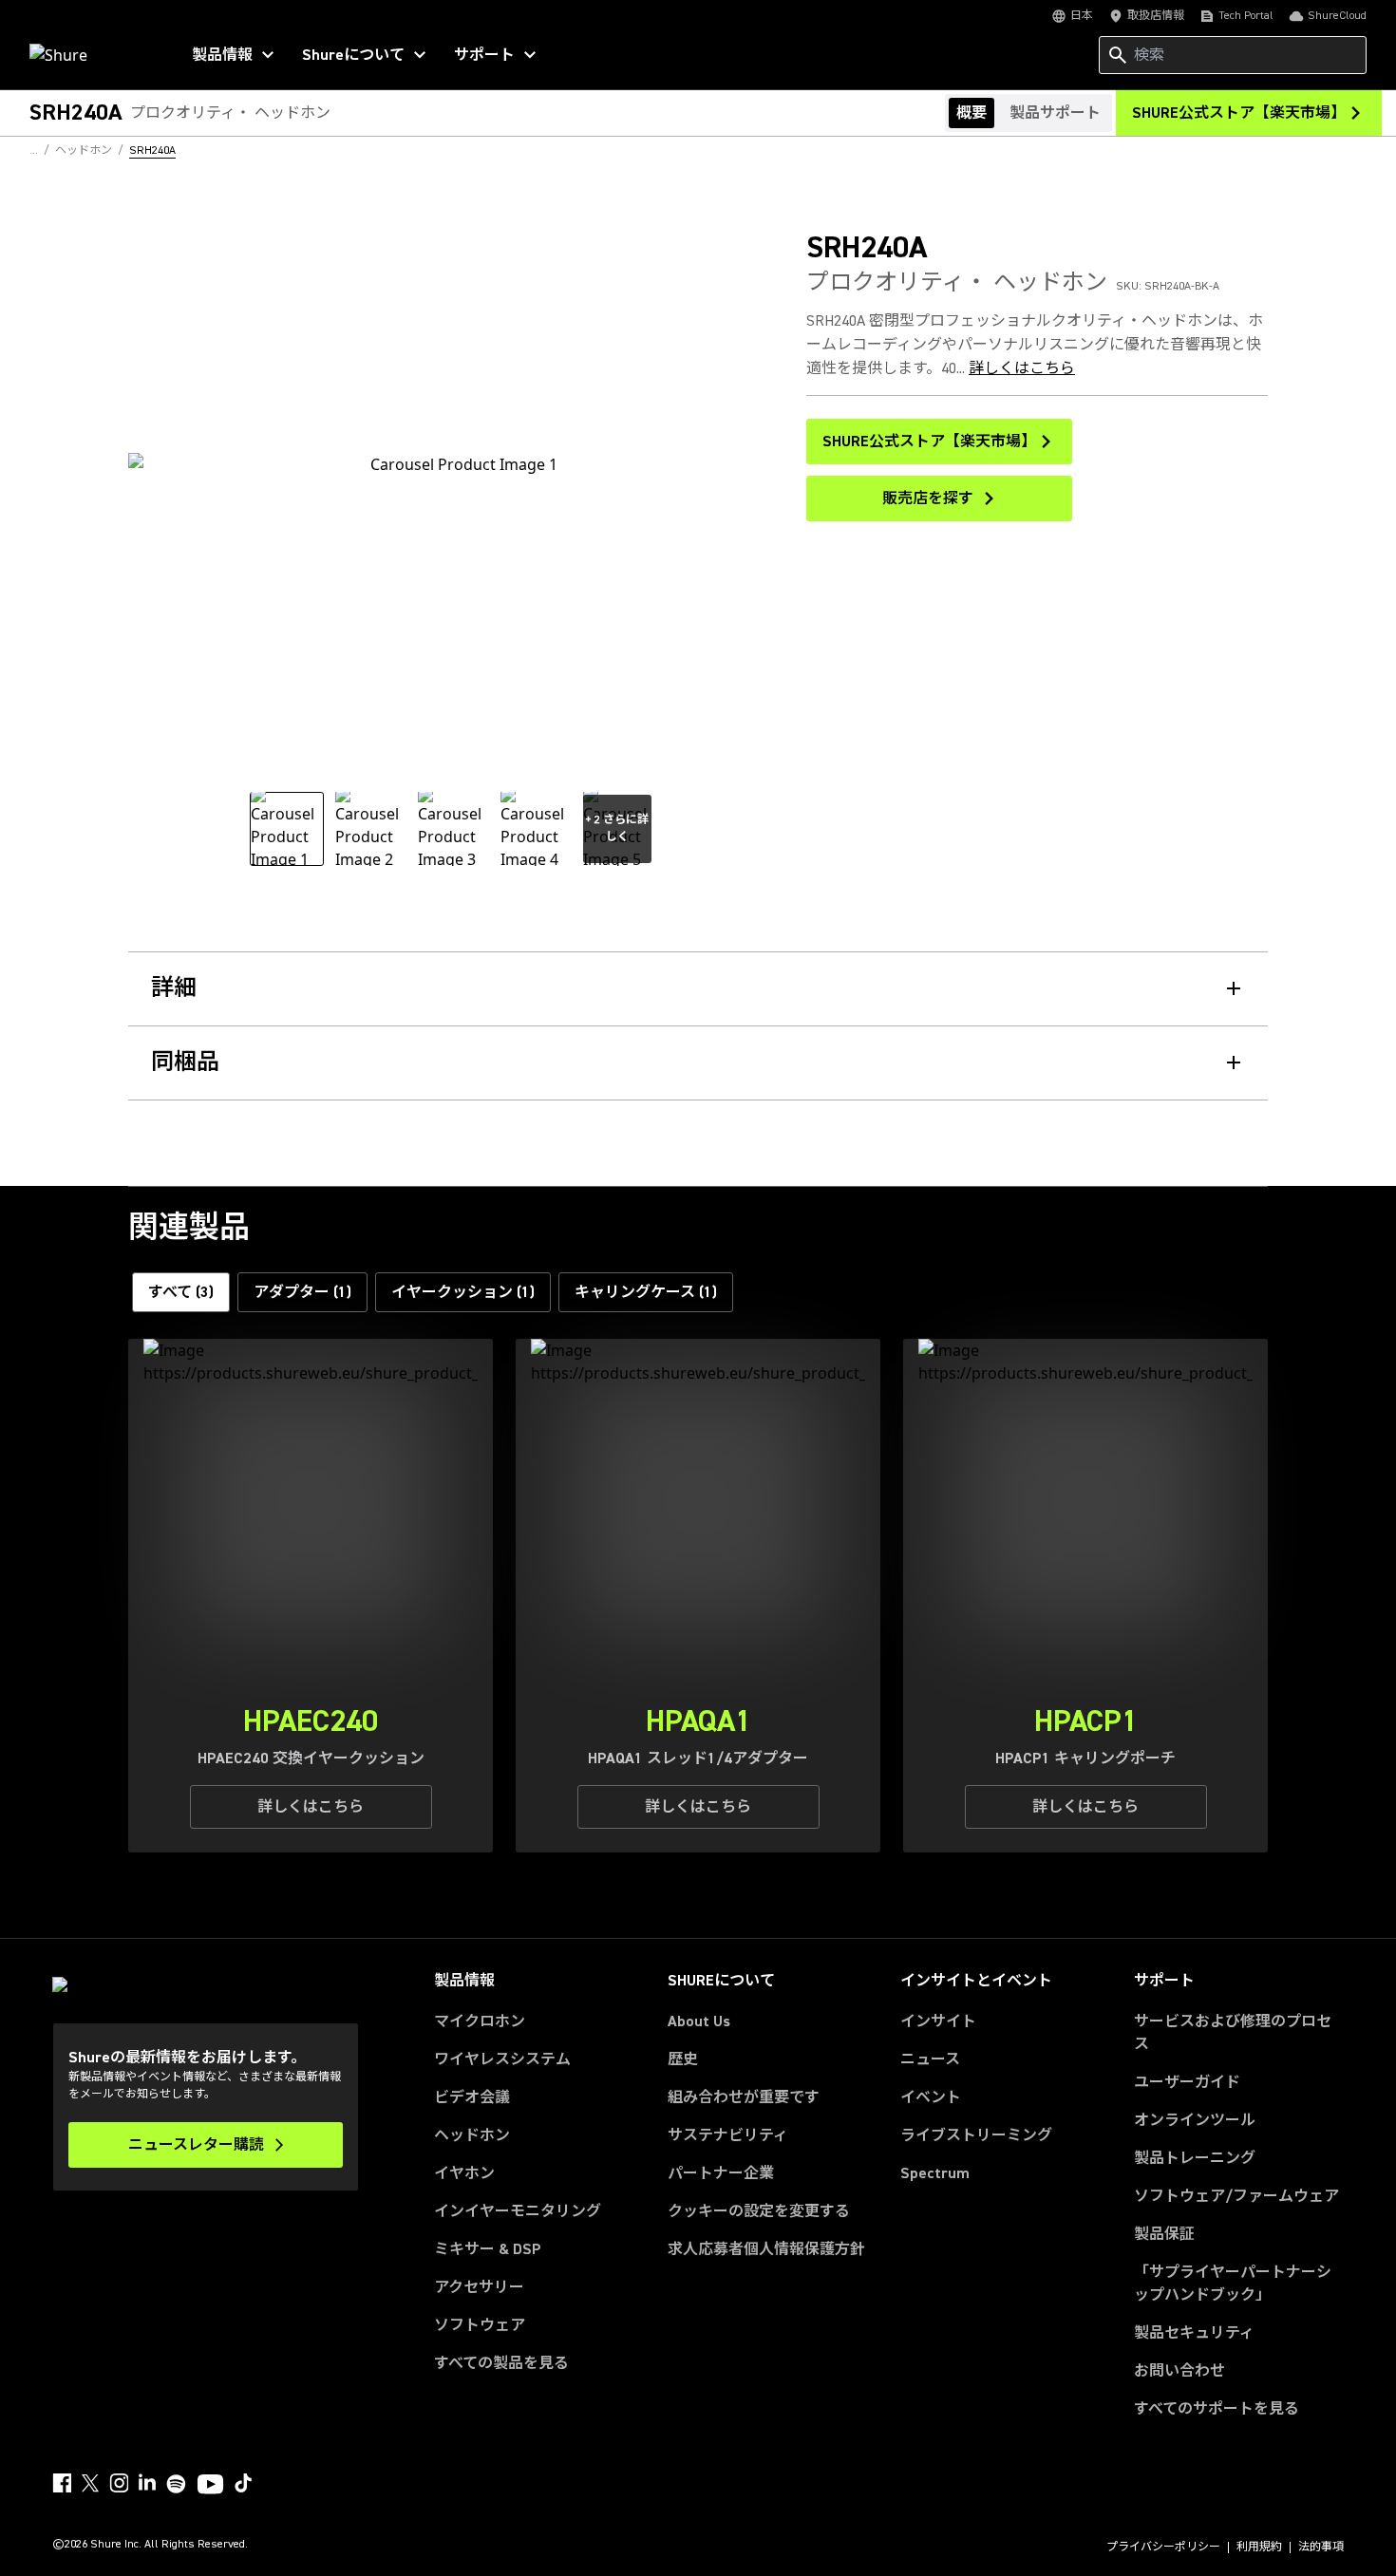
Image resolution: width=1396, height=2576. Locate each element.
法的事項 (1321, 2548)
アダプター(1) (302, 1292)
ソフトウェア (480, 2325)
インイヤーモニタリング (518, 2211)
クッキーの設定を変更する (759, 2211)
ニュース (930, 2059)
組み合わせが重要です (744, 2097)
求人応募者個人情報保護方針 (766, 2249)
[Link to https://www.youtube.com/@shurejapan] (210, 2486)
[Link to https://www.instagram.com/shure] (119, 2483)
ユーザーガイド (1187, 2082)
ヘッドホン (472, 2135)
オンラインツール (1195, 2120)
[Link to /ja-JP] (92, 55)
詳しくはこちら (1022, 368)
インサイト (938, 2021)
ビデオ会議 (472, 2097)
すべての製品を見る (501, 2363)
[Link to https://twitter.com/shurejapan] (90, 2483)
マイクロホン (480, 2021)
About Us (699, 2021)
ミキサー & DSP (488, 2249)
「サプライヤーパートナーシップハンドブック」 (1239, 2284)
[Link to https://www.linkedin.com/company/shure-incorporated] (147, 2483)
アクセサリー (479, 2287)
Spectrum (935, 2173)
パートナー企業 (721, 2173)
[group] (287, 829)
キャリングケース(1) (646, 1292)
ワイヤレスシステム (502, 2059)
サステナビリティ (728, 2135)
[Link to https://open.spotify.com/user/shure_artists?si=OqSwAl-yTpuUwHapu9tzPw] (177, 2484)
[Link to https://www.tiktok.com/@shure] (243, 2483)
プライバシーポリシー (1163, 2548)
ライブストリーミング (976, 2135)
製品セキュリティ (1194, 2333)
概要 (972, 113)
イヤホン (464, 2173)
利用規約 (1259, 2548)
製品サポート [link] (1055, 113)
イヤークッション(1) (463, 1292)
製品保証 (1164, 2234)
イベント (931, 2097)
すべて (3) (181, 1292)
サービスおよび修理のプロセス (1233, 2033)
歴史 (683, 2059)
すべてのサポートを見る (1217, 2409)
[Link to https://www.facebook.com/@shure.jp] (62, 2483)
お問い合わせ (1179, 2371)
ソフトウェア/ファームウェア (1236, 2196)
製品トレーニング (1195, 2158)
